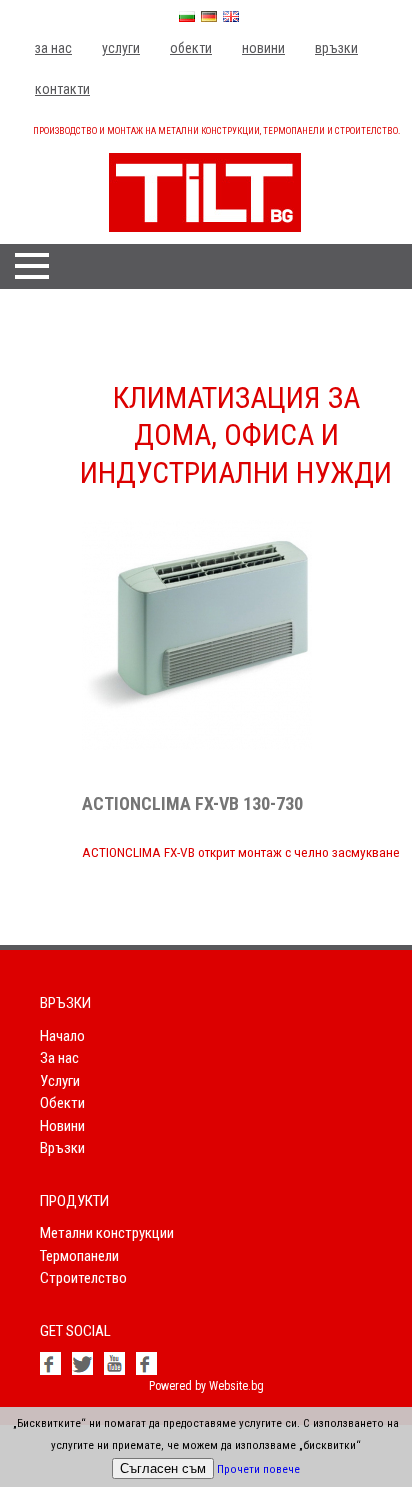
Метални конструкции (107, 1233)
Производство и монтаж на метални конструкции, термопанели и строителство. (216, 131)
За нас (53, 48)
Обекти (191, 48)
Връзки (336, 48)
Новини (263, 48)
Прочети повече (258, 1469)
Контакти (62, 89)
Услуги (121, 48)
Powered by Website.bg (206, 1386)
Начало (62, 1036)
